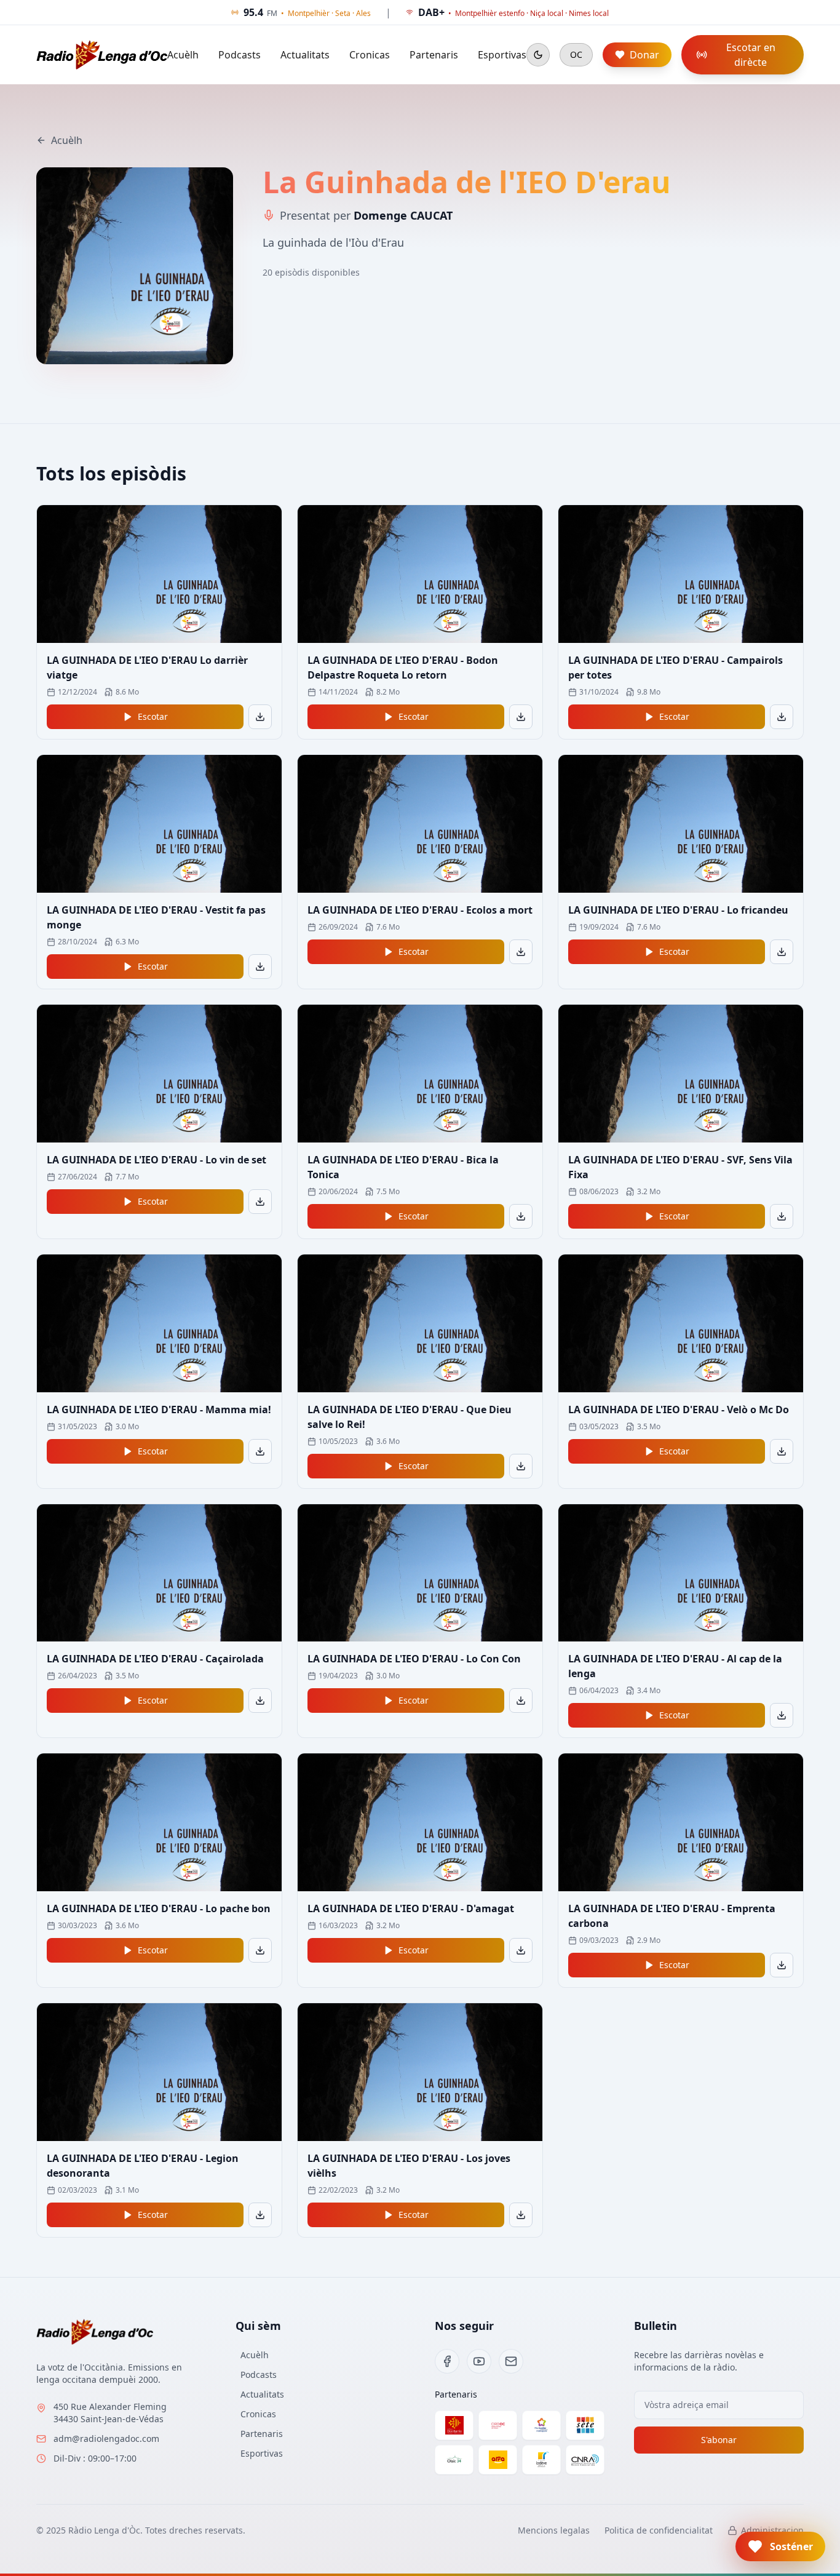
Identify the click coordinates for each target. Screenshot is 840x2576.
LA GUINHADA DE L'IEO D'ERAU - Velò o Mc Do (679, 1410)
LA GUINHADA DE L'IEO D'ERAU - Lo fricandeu (678, 910)
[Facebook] (447, 2361)
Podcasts (240, 55)
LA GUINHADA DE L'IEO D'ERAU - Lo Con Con (414, 1659)
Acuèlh (183, 55)
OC (576, 54)
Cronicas (370, 55)
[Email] (511, 2361)
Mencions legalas (554, 2530)
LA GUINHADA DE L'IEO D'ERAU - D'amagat (411, 1908)
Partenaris (434, 55)
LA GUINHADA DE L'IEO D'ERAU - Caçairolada (155, 1659)
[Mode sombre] (538, 55)
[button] (780, 2546)
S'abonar (719, 2440)
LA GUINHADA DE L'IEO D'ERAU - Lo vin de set (157, 1160)
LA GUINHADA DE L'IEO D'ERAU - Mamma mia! (159, 1410)
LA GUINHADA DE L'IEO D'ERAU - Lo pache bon (159, 1908)
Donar (644, 55)
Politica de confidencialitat (659, 2530)
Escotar (153, 716)
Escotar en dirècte (751, 55)
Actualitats (305, 55)
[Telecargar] (260, 717)
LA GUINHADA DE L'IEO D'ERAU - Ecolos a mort (420, 910)
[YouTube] (479, 2361)
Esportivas (502, 55)
